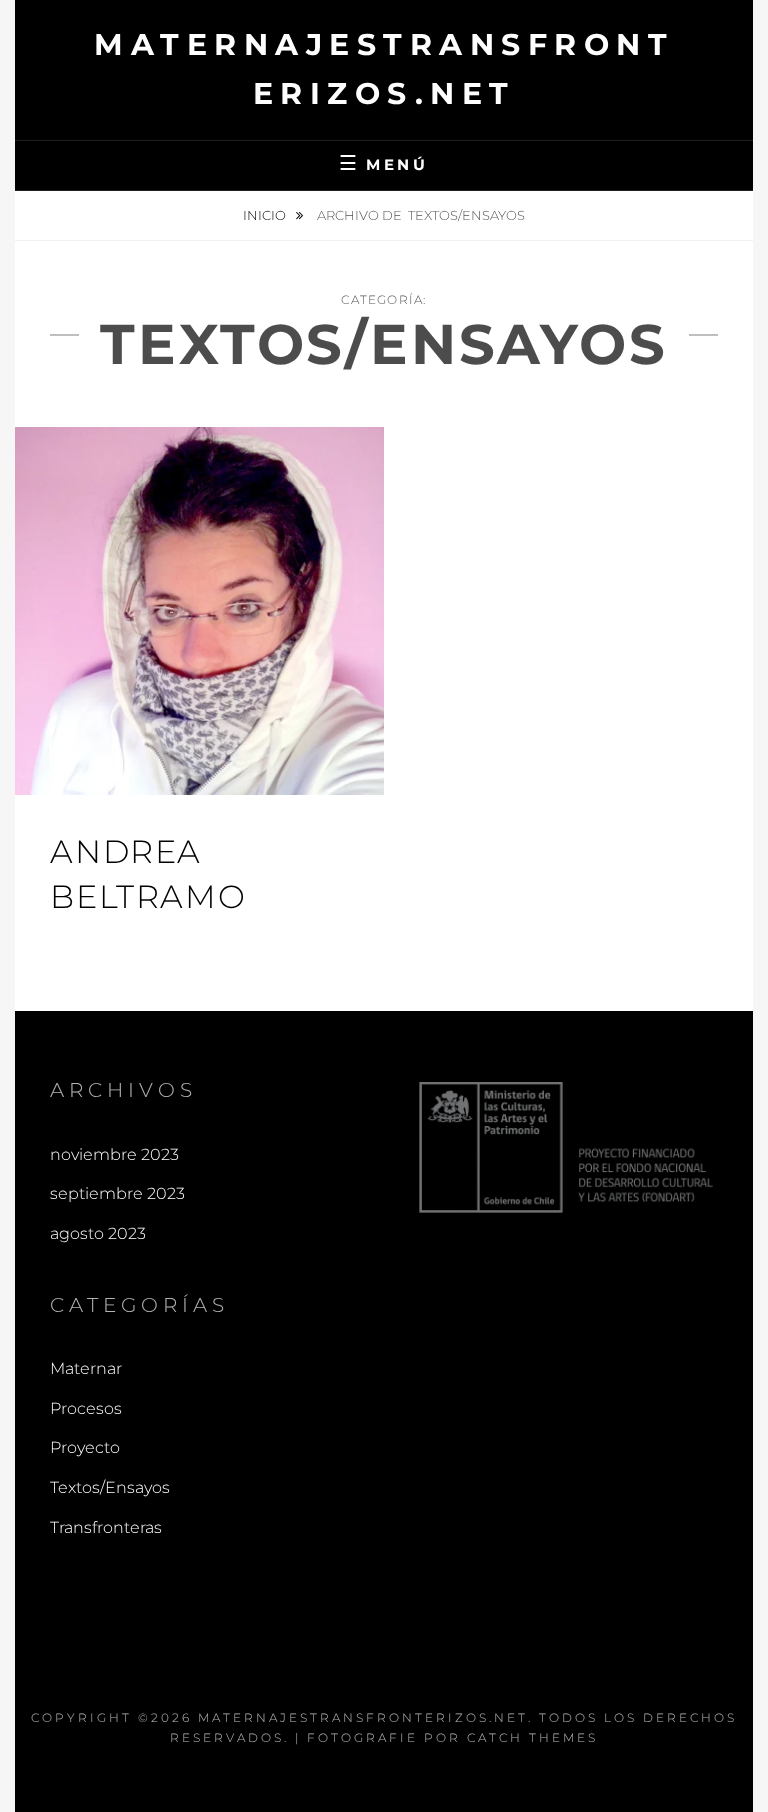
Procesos (86, 1408)
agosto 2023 (98, 1233)
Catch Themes (532, 1737)
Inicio (266, 215)
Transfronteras (106, 1527)
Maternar (86, 1368)
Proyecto (85, 1447)
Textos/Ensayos (110, 1487)
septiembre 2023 (117, 1193)
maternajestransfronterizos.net (363, 1717)
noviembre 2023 (114, 1154)
